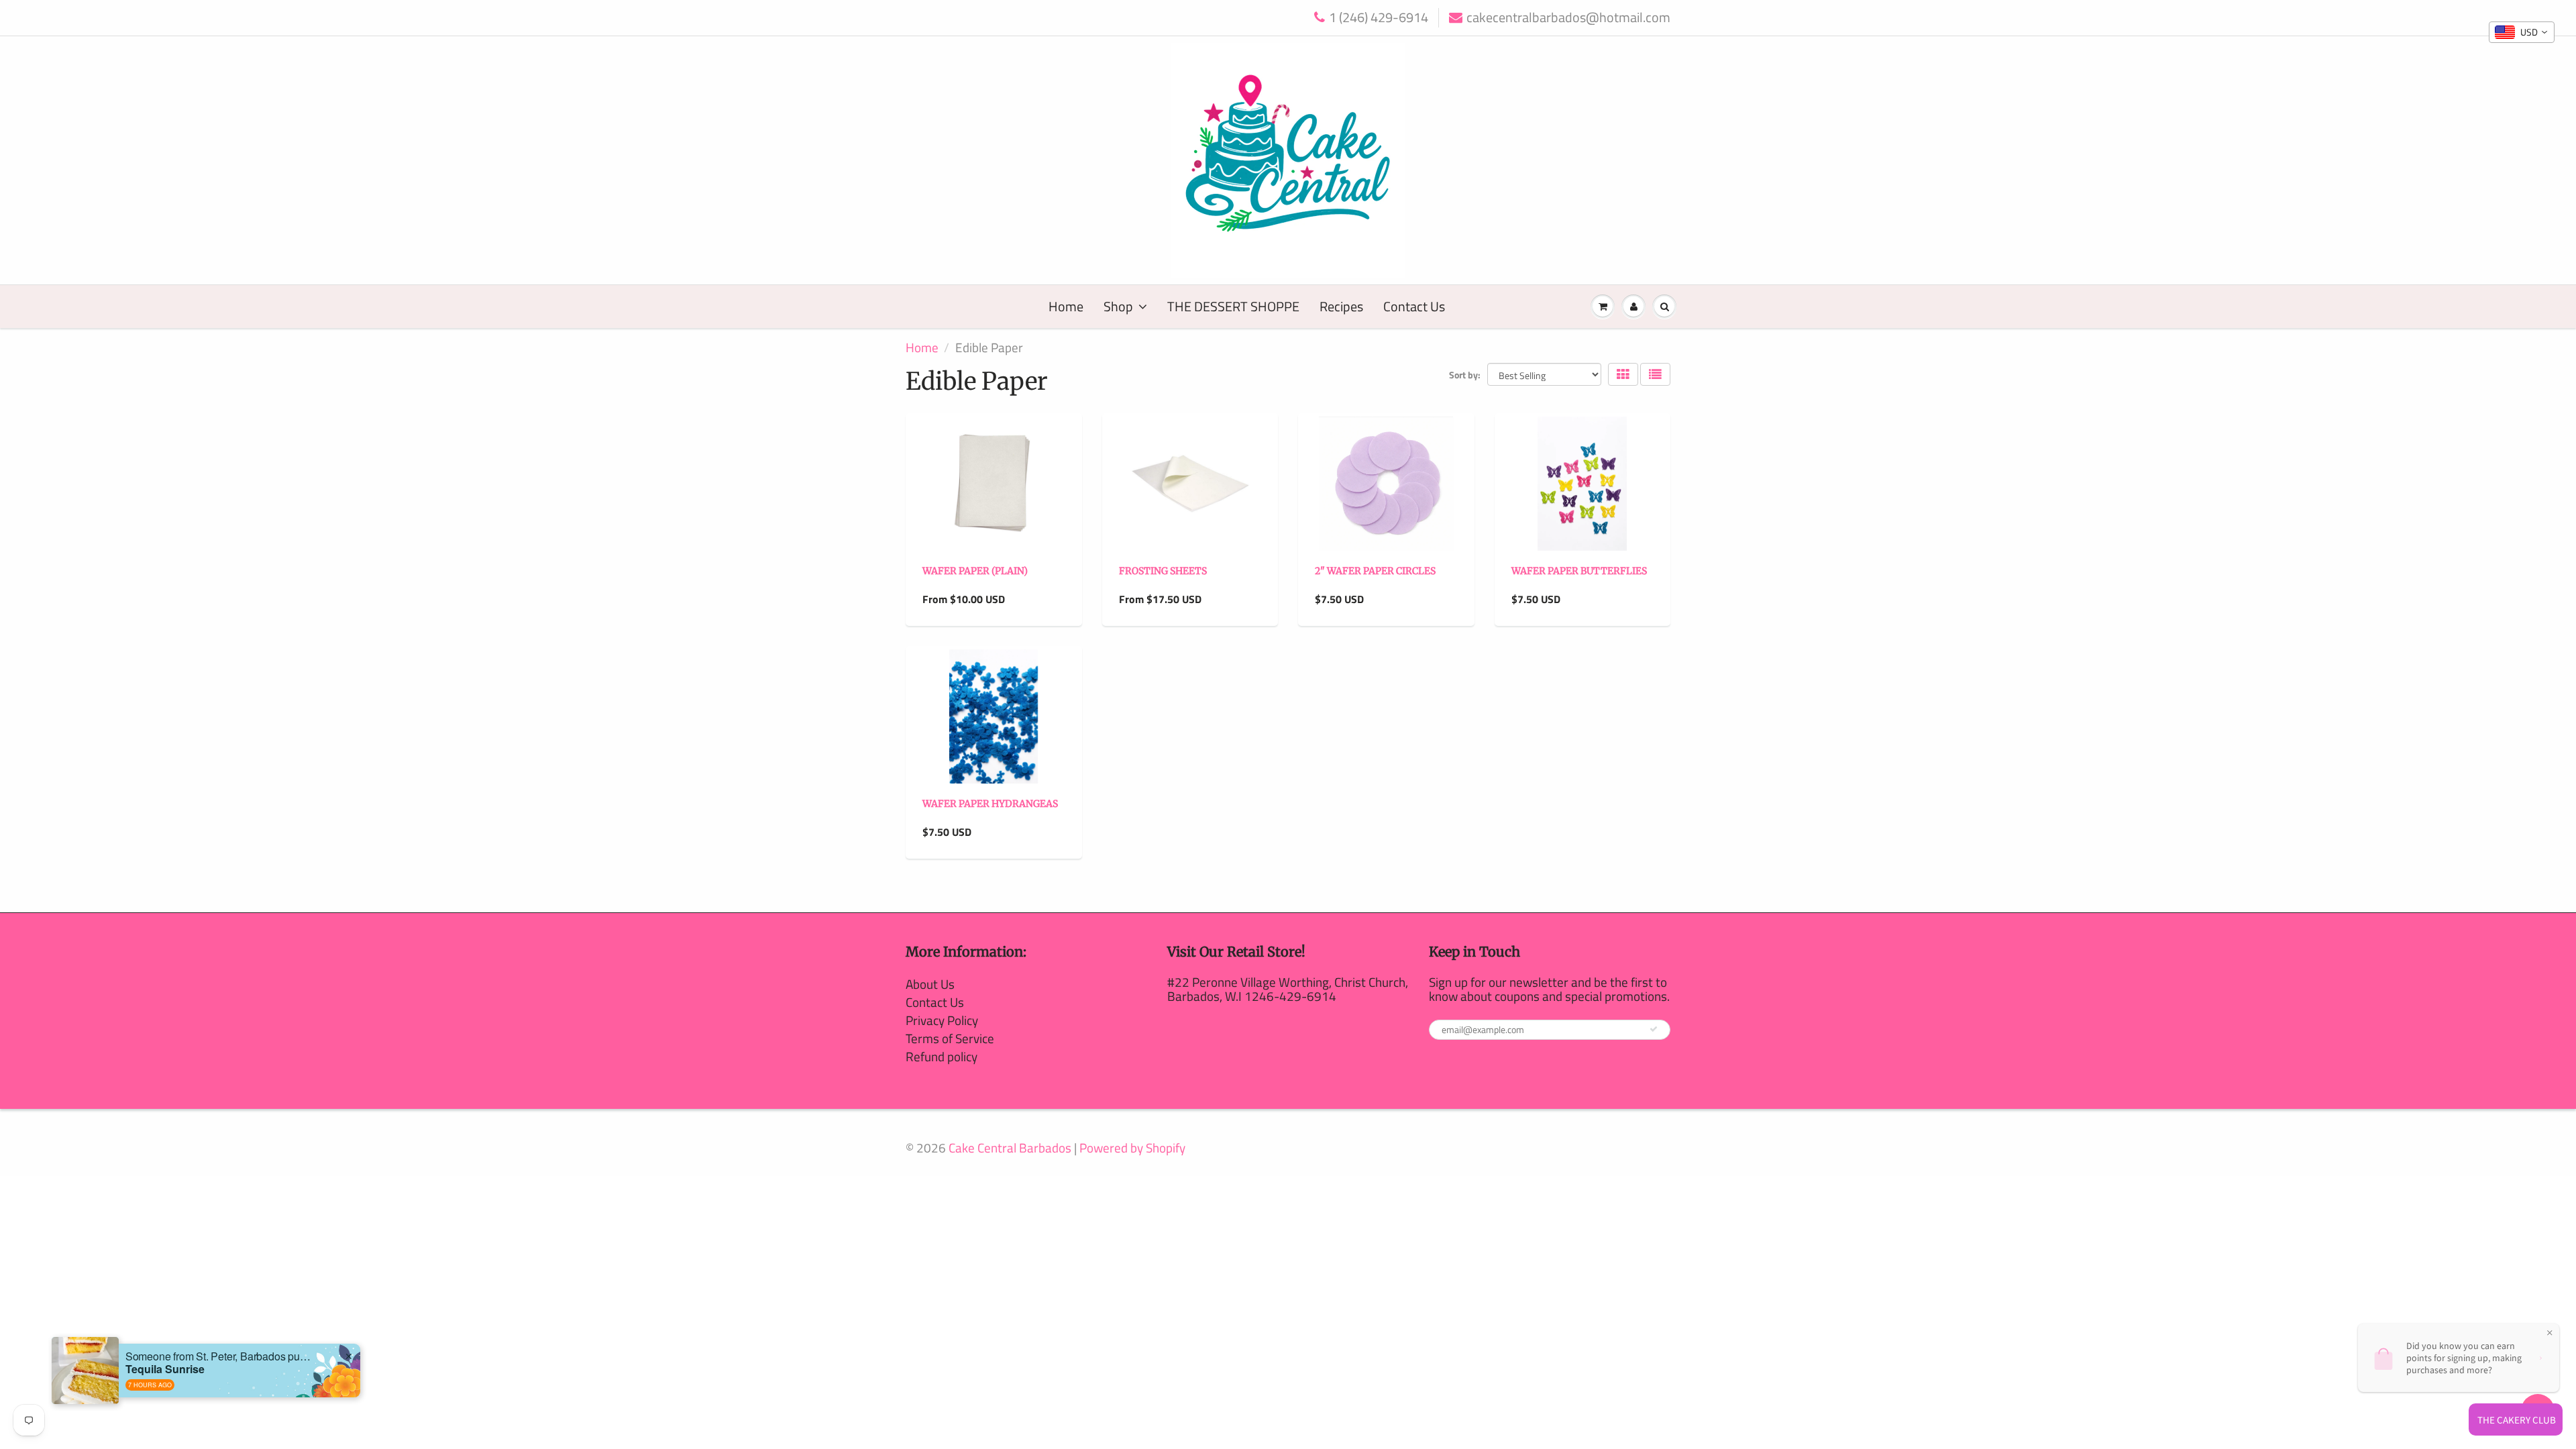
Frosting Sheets (1163, 571)
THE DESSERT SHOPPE (1233, 306)
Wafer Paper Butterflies (1579, 571)
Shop (1118, 306)
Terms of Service (950, 1038)
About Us (930, 984)
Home (1066, 306)
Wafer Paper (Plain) (975, 571)
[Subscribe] (1654, 1029)
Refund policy (942, 1056)
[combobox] (2522, 32)
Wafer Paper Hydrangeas (990, 804)
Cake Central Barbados (1010, 1147)
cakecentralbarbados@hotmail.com (1568, 18)
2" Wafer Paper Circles (1375, 571)
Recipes (1341, 306)
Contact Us (1414, 306)
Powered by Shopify (1132, 1147)
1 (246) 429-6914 (1379, 18)
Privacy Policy (942, 1020)
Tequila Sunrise (165, 1369)
